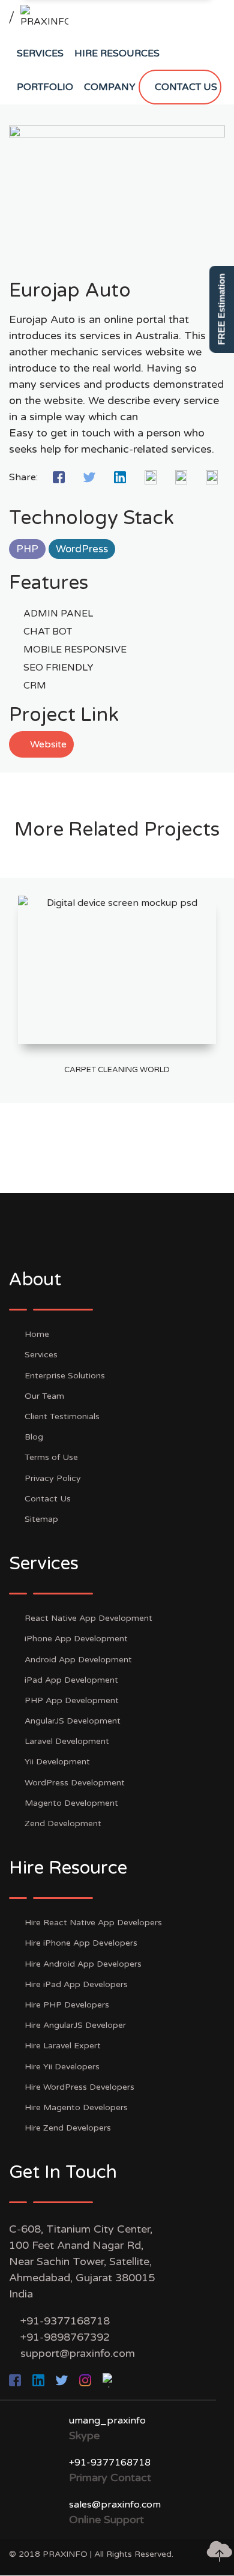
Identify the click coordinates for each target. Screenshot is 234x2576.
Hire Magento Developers (76, 2107)
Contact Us (48, 1499)
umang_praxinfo (107, 2421)
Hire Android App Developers (83, 1964)
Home (37, 1334)
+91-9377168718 (65, 2321)
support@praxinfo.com (78, 2353)
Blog (34, 1437)
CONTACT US (186, 87)
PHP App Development (72, 1700)
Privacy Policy (53, 1478)
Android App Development (78, 1660)
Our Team (44, 1396)
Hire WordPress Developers (79, 2087)
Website (47, 744)
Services (41, 1355)
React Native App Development (88, 1618)
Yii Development (57, 1762)
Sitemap (41, 1519)
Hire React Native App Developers (93, 1923)
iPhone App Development (76, 1639)
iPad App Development (71, 1680)
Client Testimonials (62, 1416)
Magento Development (71, 1803)
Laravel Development (67, 1741)
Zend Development (63, 1823)
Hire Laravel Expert (63, 2046)
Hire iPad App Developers (76, 1984)
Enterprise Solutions (65, 1376)
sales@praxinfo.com (115, 2505)
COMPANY (110, 87)
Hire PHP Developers (67, 2005)
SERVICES (40, 53)
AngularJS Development (73, 1721)
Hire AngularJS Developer (75, 2025)
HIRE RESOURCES (117, 53)
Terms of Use (51, 1457)
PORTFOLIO (45, 87)
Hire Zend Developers (68, 2128)
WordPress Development (75, 1783)
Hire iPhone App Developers (81, 1943)
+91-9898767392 (65, 2337)
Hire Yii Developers (62, 2067)
